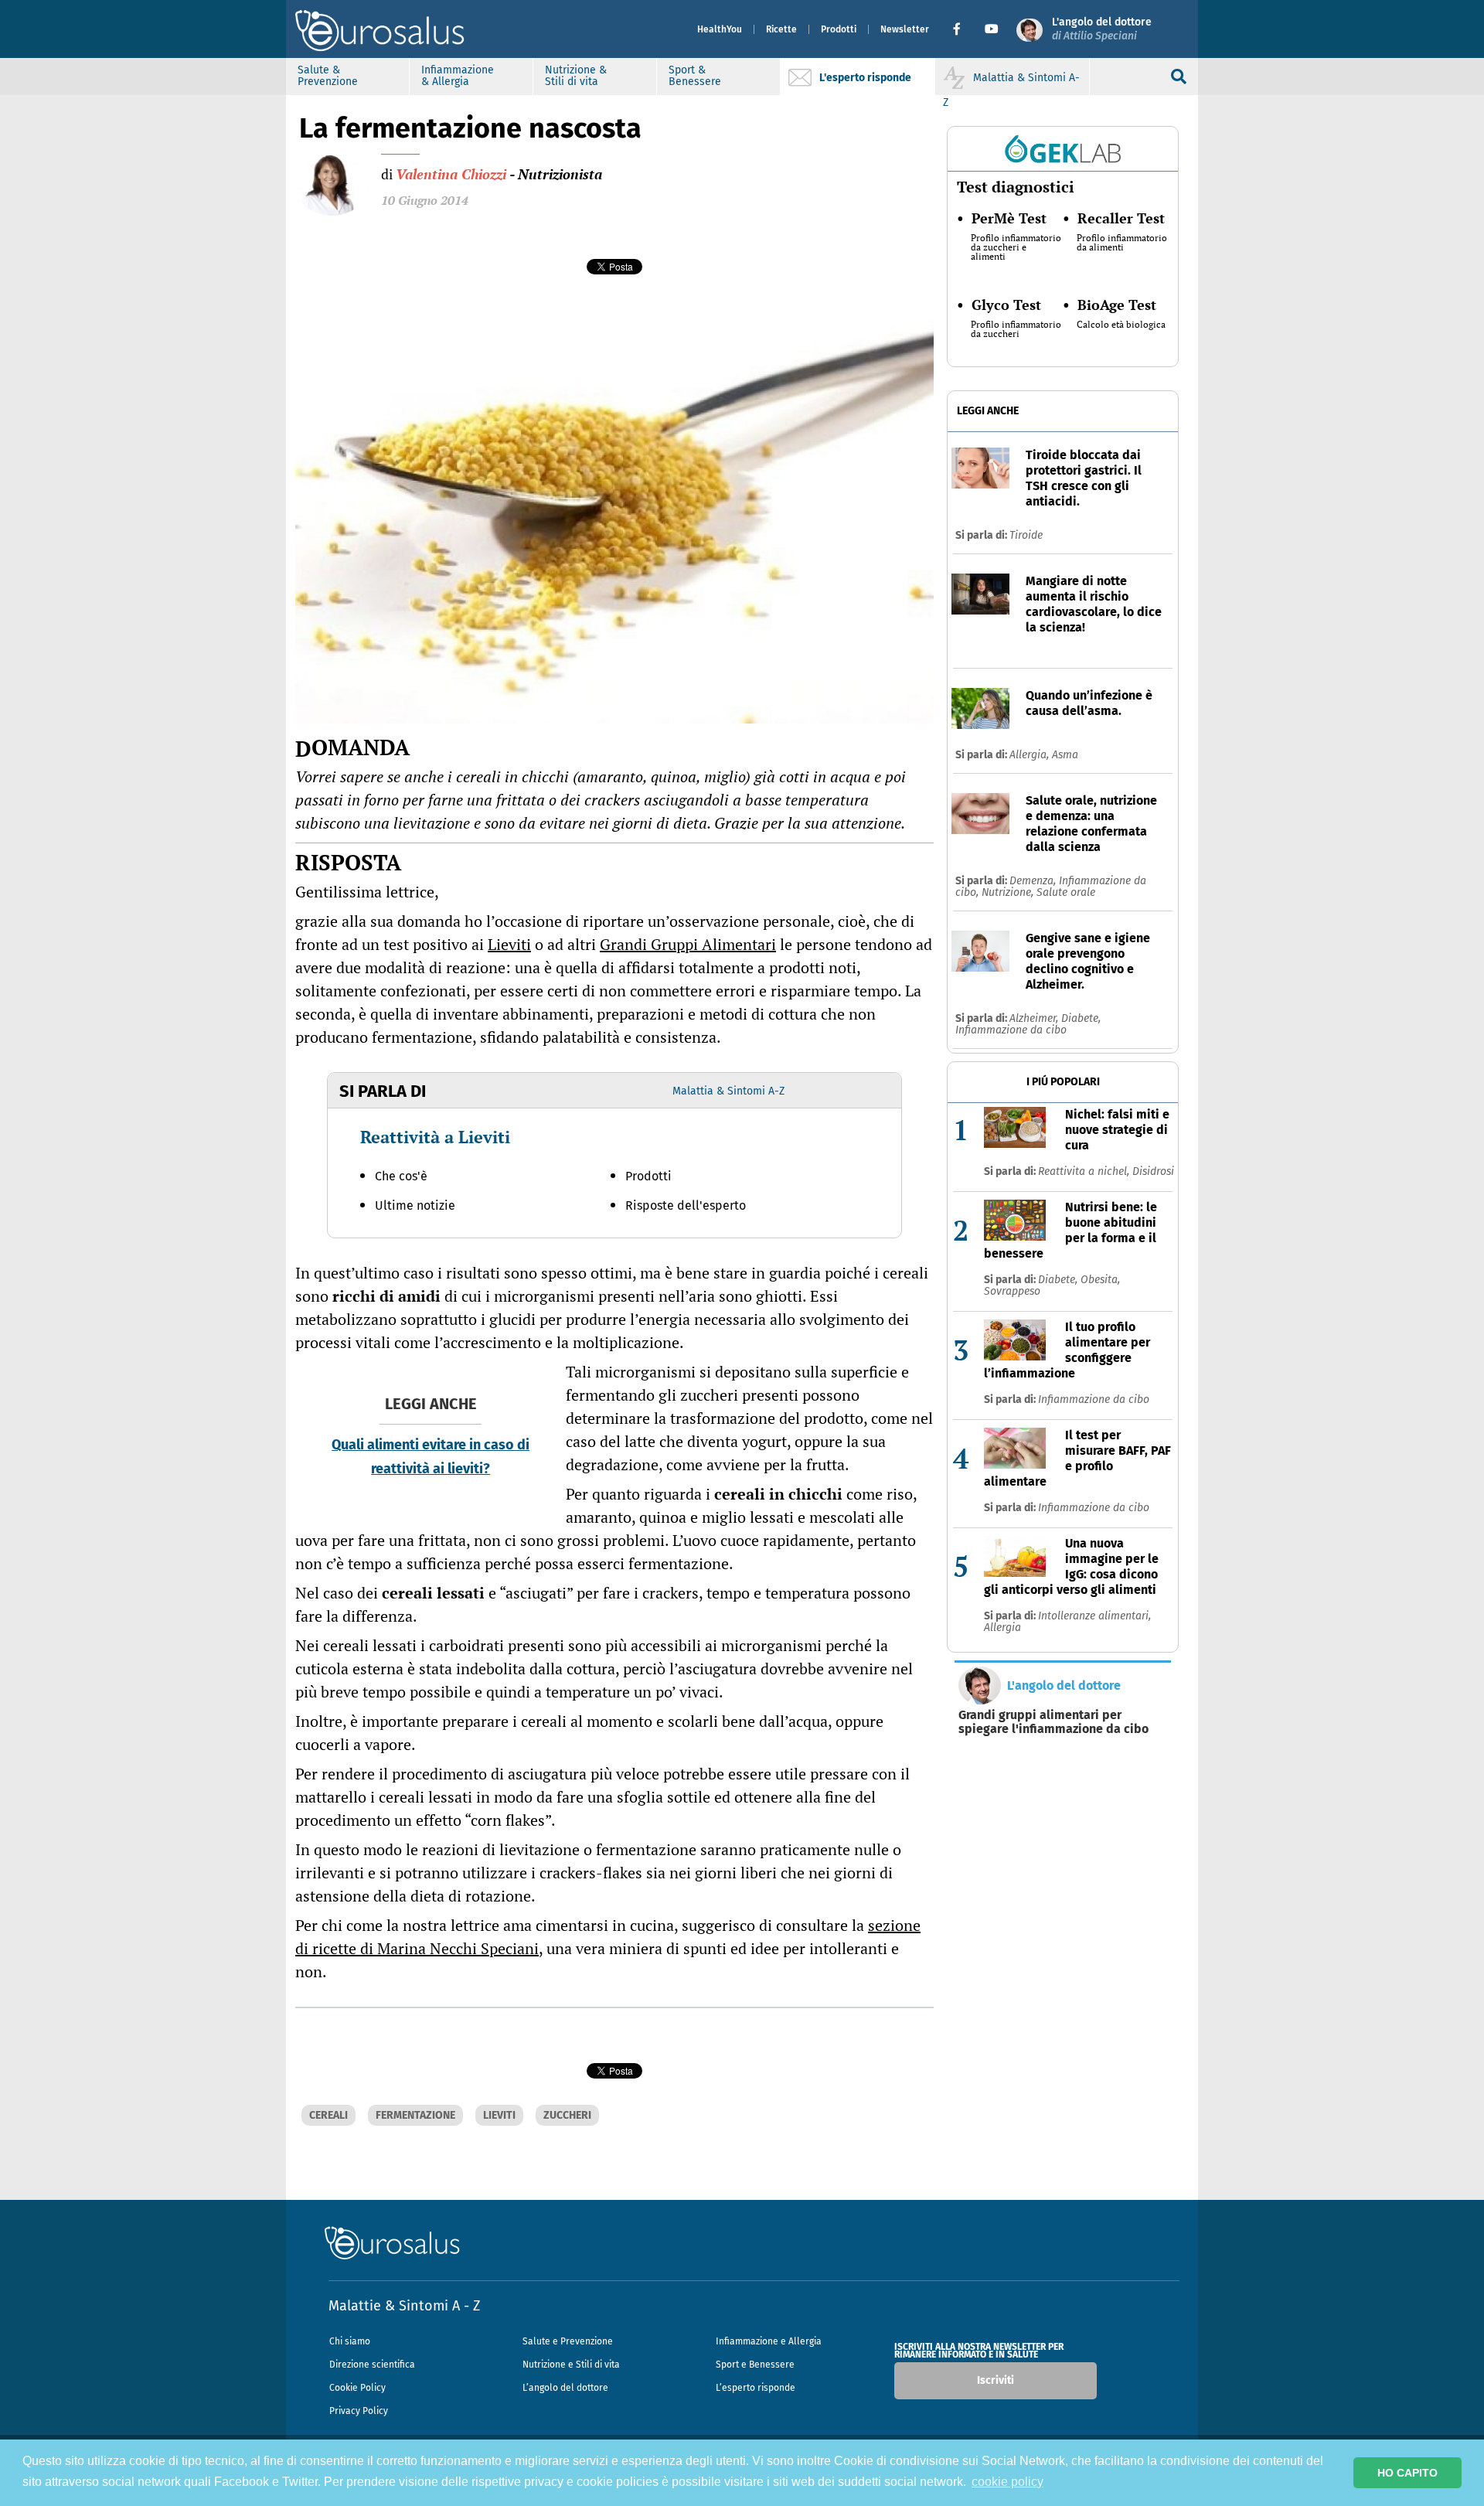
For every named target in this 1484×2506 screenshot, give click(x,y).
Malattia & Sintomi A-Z (728, 1091)
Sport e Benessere (755, 2365)
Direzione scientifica (372, 2365)
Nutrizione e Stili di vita (571, 2365)
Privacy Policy (359, 2411)
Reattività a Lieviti (435, 1137)
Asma (1065, 755)
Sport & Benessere (695, 76)
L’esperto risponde (756, 2388)
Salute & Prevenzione (328, 76)
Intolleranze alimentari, (1094, 1616)
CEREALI (328, 2115)
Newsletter (905, 29)
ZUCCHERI (567, 2115)
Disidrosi (1153, 1171)
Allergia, (1031, 755)
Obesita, (1100, 1280)
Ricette (781, 29)
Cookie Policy (357, 2388)
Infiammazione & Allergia (458, 76)
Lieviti (509, 944)
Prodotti (839, 29)
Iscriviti (996, 2380)
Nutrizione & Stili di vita (576, 76)
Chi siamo (350, 2341)
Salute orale (1066, 892)
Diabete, (1081, 1018)
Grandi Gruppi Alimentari (688, 944)
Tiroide (1026, 535)
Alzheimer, (1035, 1018)
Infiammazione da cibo (1011, 1030)
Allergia (1002, 1628)
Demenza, (1034, 881)
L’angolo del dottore (565, 2388)
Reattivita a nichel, (1085, 1171)
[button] (963, 29)
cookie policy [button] (1007, 2482)
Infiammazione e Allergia (769, 2341)
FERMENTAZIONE (415, 2115)
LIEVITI (499, 2115)
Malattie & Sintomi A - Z (404, 2306)
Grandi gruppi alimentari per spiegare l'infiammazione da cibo (1053, 1722)
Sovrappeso (1012, 1291)
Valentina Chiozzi (451, 174)
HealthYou (720, 29)
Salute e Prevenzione (568, 2341)
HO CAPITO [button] (1407, 2473)
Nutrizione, (1009, 892)
